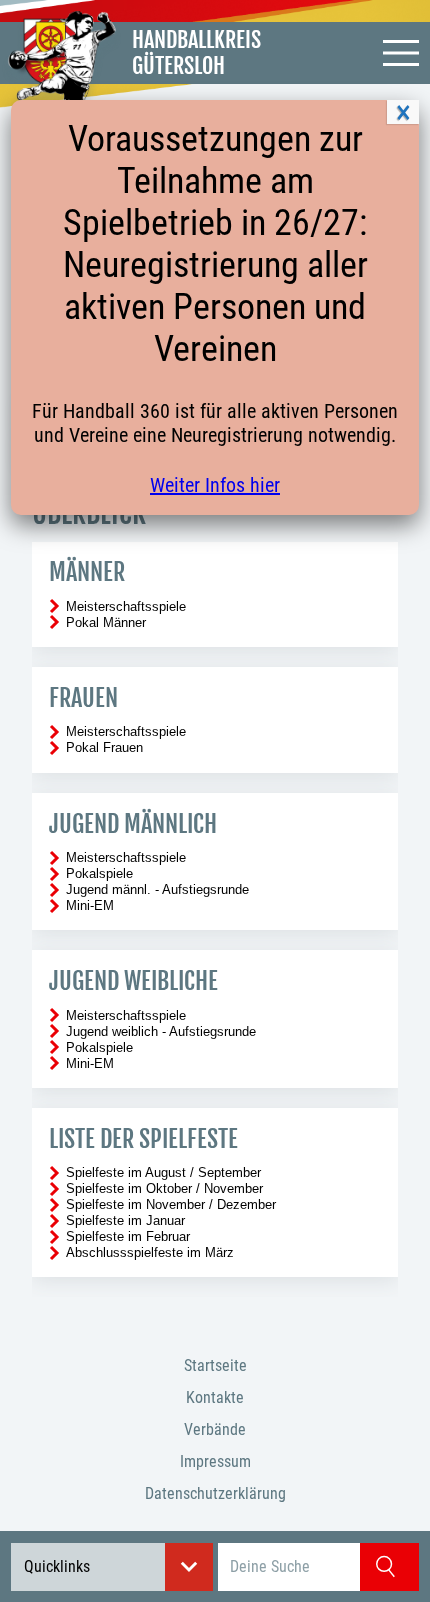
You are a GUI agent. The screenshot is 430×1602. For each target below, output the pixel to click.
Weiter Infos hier (215, 485)
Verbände (215, 1429)
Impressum (215, 1461)
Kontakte (215, 1397)
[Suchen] (389, 1567)
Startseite (215, 1365)
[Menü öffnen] (401, 53)
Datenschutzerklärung (215, 1493)
